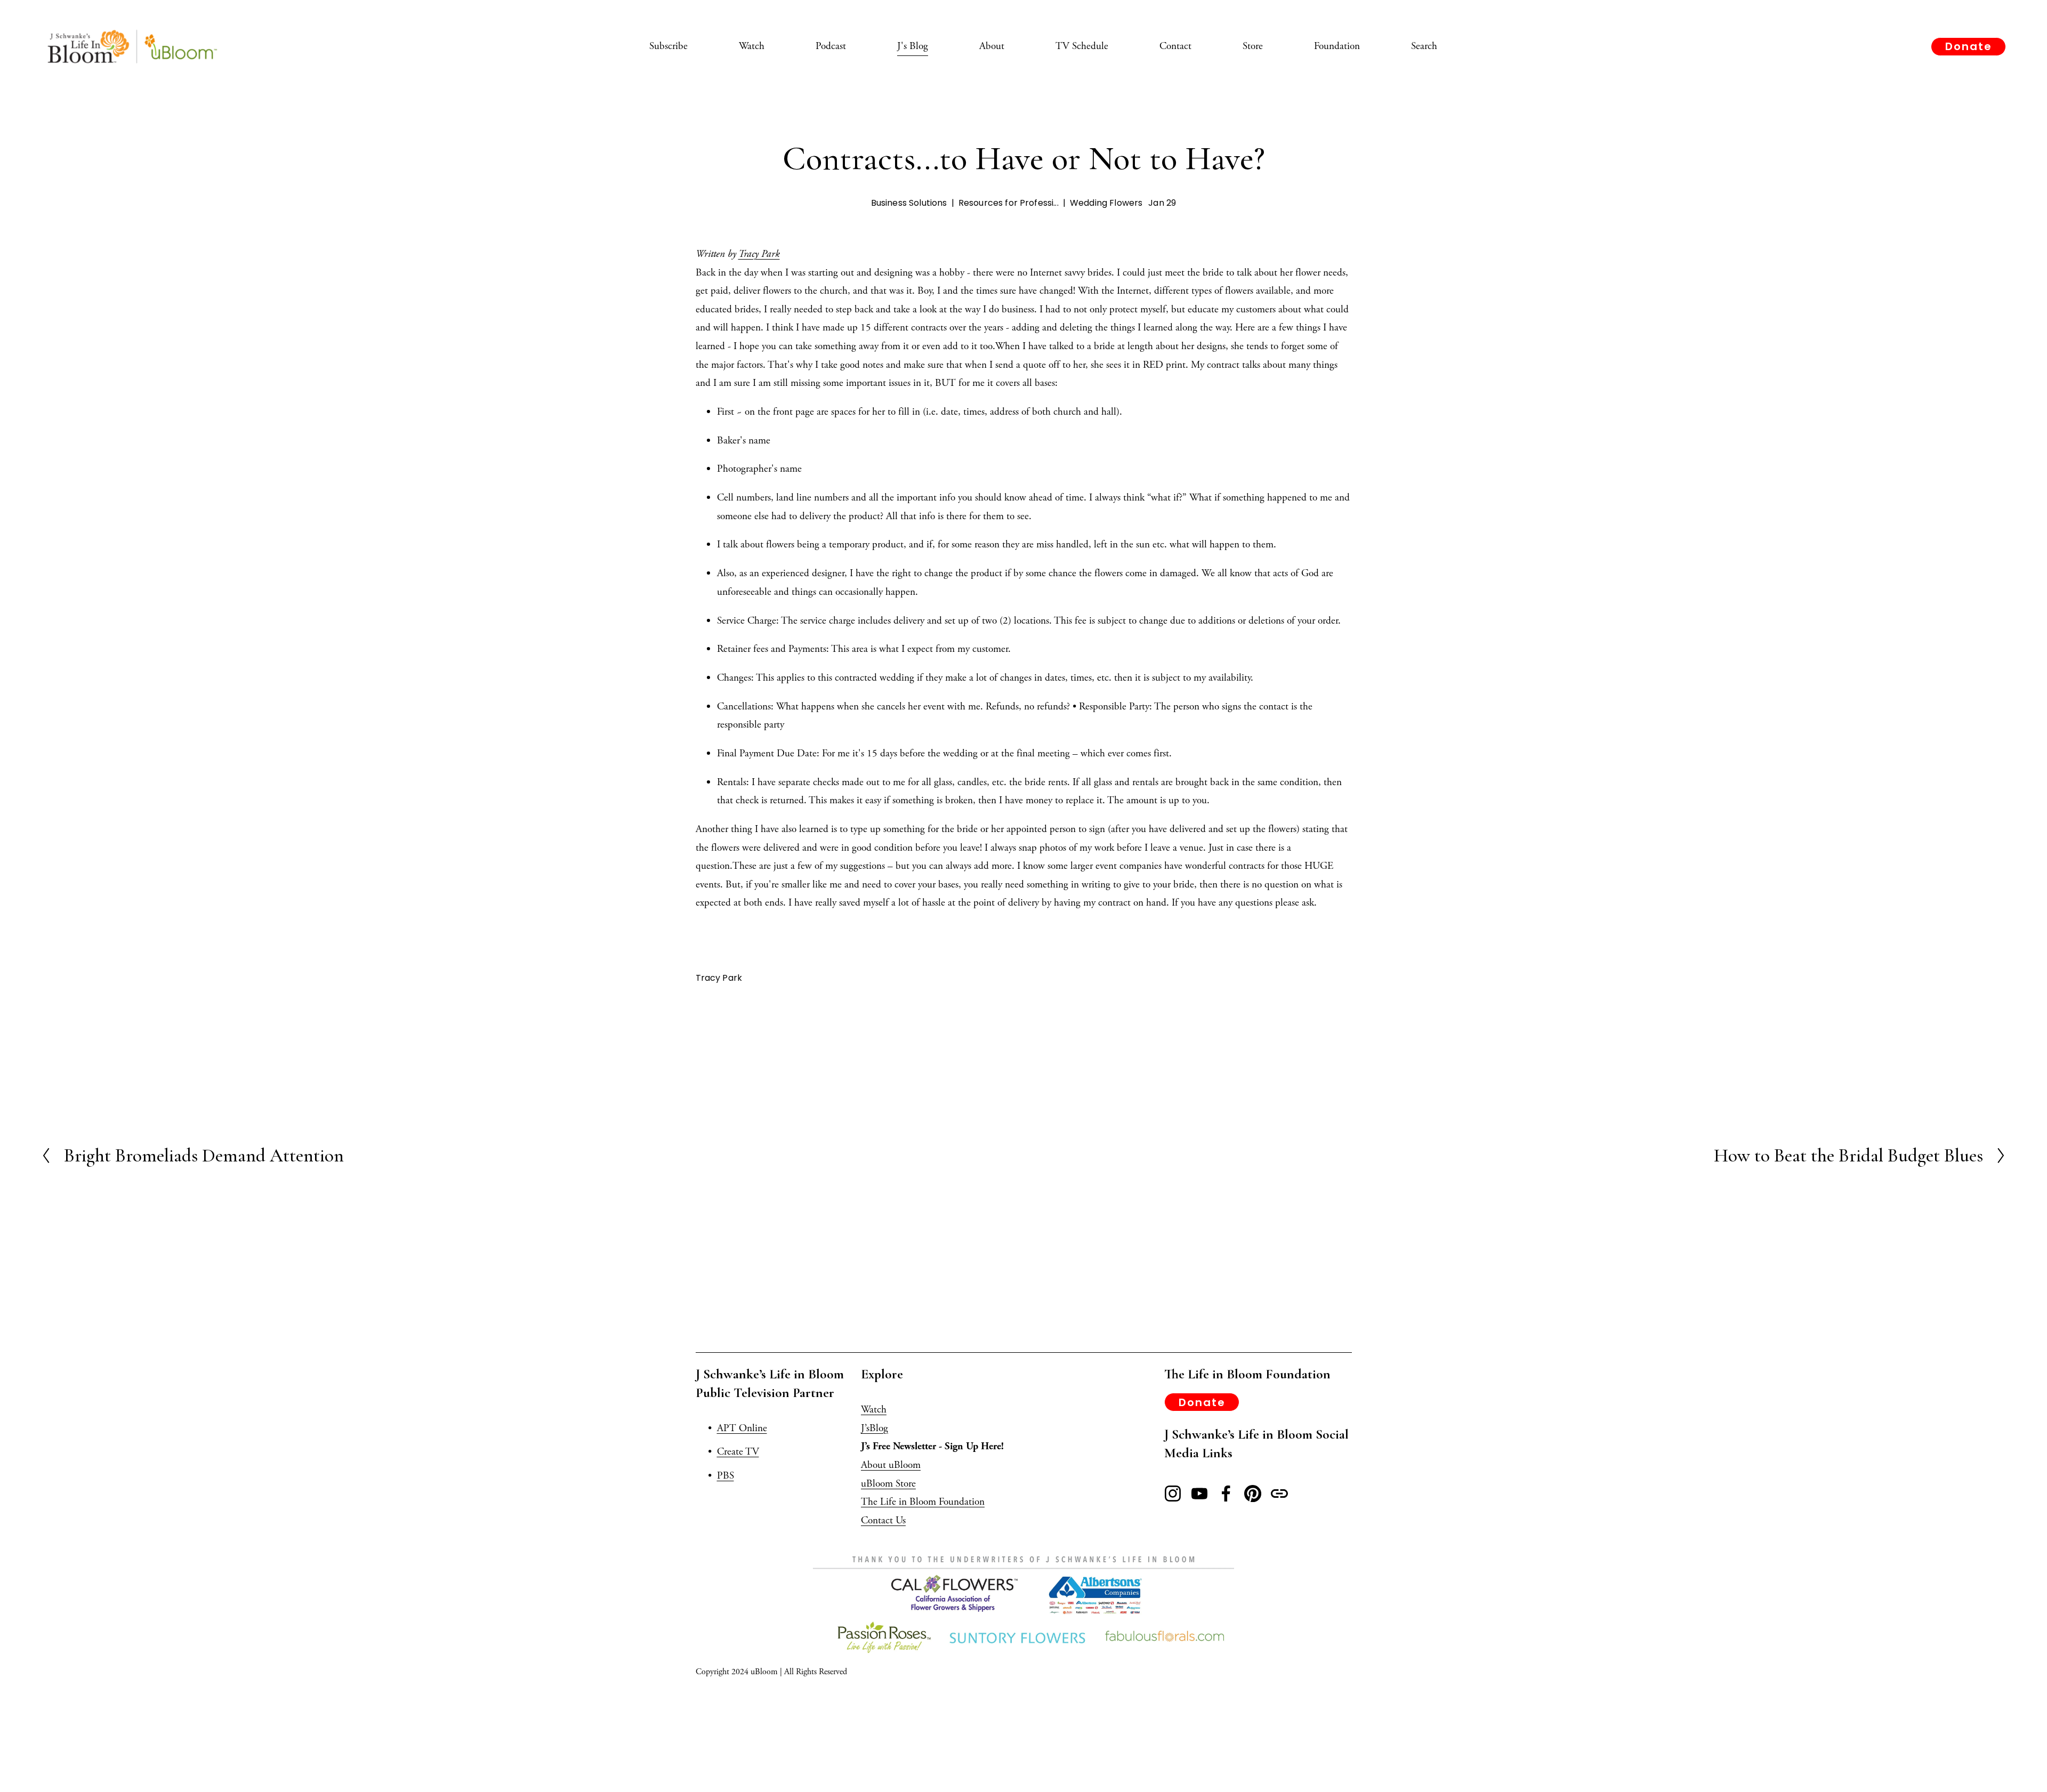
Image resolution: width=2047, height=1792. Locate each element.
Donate (1969, 46)
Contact (1175, 46)
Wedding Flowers (1106, 203)
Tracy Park (759, 254)
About (992, 46)
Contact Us (883, 1520)
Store (1253, 46)
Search (1424, 46)
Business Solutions (909, 203)
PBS (726, 1476)
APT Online (742, 1428)
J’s (865, 1428)
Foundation (1337, 46)
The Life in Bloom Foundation (923, 1502)
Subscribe (668, 46)
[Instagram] (1173, 1494)
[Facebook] (1226, 1494)
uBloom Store (888, 1484)
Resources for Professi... (1009, 203)
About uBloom (891, 1465)
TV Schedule (1082, 46)
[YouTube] (1199, 1494)
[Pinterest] (1253, 1494)
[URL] (1279, 1494)
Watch (752, 46)
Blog (879, 1428)
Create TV (738, 1452)
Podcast (831, 46)
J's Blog (913, 46)
